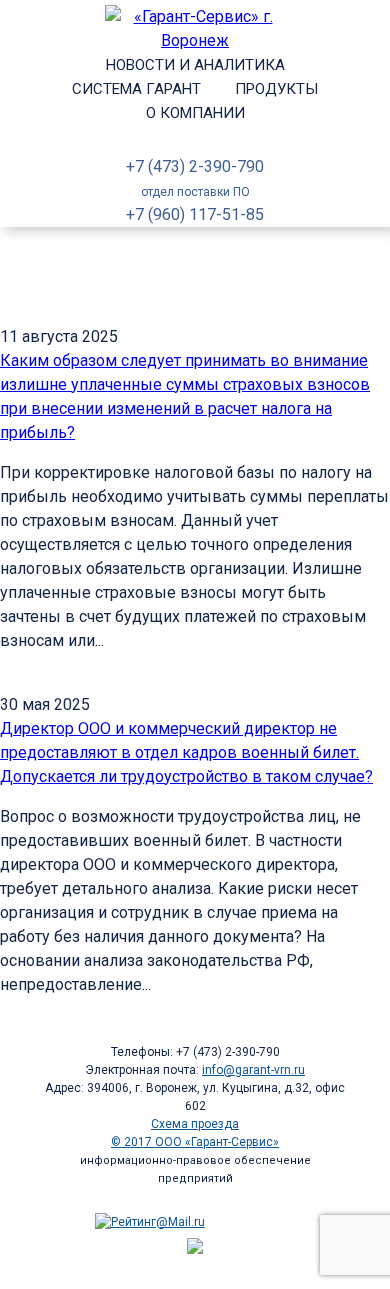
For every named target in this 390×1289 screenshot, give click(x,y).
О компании (195, 113)
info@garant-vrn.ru (253, 1070)
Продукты (276, 89)
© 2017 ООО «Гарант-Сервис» (195, 1142)
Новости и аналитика (195, 65)
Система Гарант (136, 89)
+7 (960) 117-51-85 (195, 214)
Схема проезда (195, 1124)
